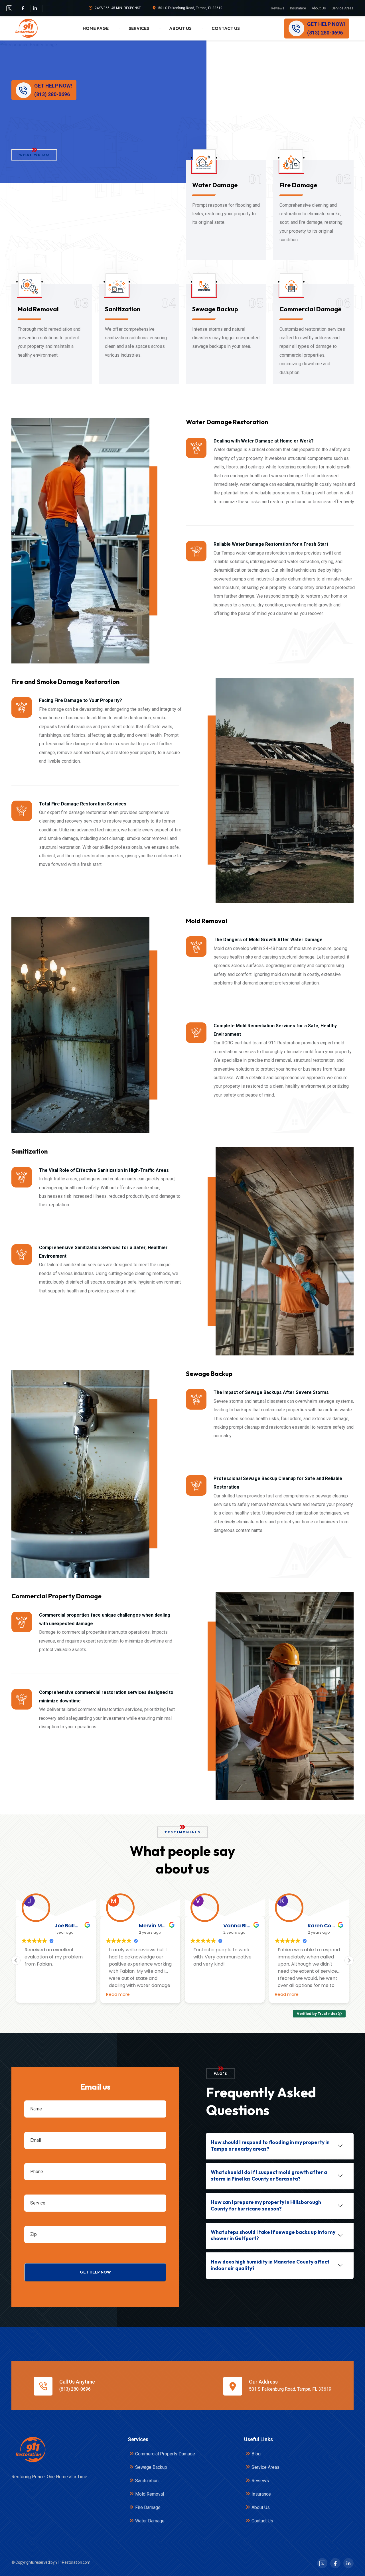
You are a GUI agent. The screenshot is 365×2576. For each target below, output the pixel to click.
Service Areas (343, 8)
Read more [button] (34, 1994)
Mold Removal (38, 309)
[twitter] (9, 8)
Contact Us (226, 28)
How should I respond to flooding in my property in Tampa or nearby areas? (270, 2145)
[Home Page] (30, 2450)
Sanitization (123, 309)
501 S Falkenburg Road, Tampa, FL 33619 (190, 8)
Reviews (278, 8)
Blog (256, 2454)
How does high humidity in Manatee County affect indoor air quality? (270, 2265)
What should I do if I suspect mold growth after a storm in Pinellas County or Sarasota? (269, 2175)
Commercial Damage (311, 309)
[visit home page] (26, 28)
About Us (319, 8)
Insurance (298, 8)
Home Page (96, 28)
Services (139, 28)
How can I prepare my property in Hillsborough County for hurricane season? (266, 2205)
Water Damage (215, 185)
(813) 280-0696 (75, 2389)
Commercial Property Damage (165, 2454)
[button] (349, 1960)
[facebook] (23, 8)
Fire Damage (298, 185)
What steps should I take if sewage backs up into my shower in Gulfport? (273, 2235)
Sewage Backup (215, 309)
